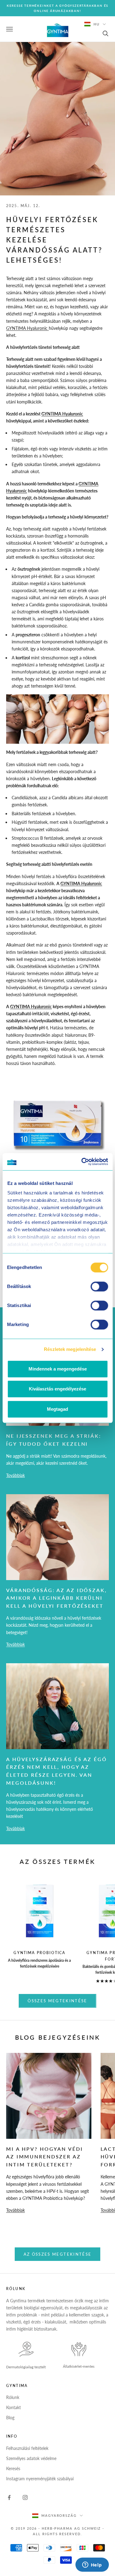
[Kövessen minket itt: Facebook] (9, 2497)
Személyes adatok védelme (31, 2458)
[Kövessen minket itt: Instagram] (25, 2497)
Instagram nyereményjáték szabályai (40, 2479)
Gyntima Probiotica (39, 1953)
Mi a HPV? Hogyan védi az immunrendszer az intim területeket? (44, 2157)
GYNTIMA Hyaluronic (27, 328)
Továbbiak (15, 1475)
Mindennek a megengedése (58, 1369)
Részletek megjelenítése (70, 1349)
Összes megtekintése (57, 2001)
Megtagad (57, 1409)
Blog (10, 2418)
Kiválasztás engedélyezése (57, 1389)
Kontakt (13, 2407)
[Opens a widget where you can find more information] (92, 2565)
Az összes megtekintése (57, 2254)
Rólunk (13, 2397)
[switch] (99, 1286)
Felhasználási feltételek (27, 2448)
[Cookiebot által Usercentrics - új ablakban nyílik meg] (82, 1162)
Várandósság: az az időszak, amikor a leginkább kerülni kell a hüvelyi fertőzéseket (57, 1598)
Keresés (13, 2468)
